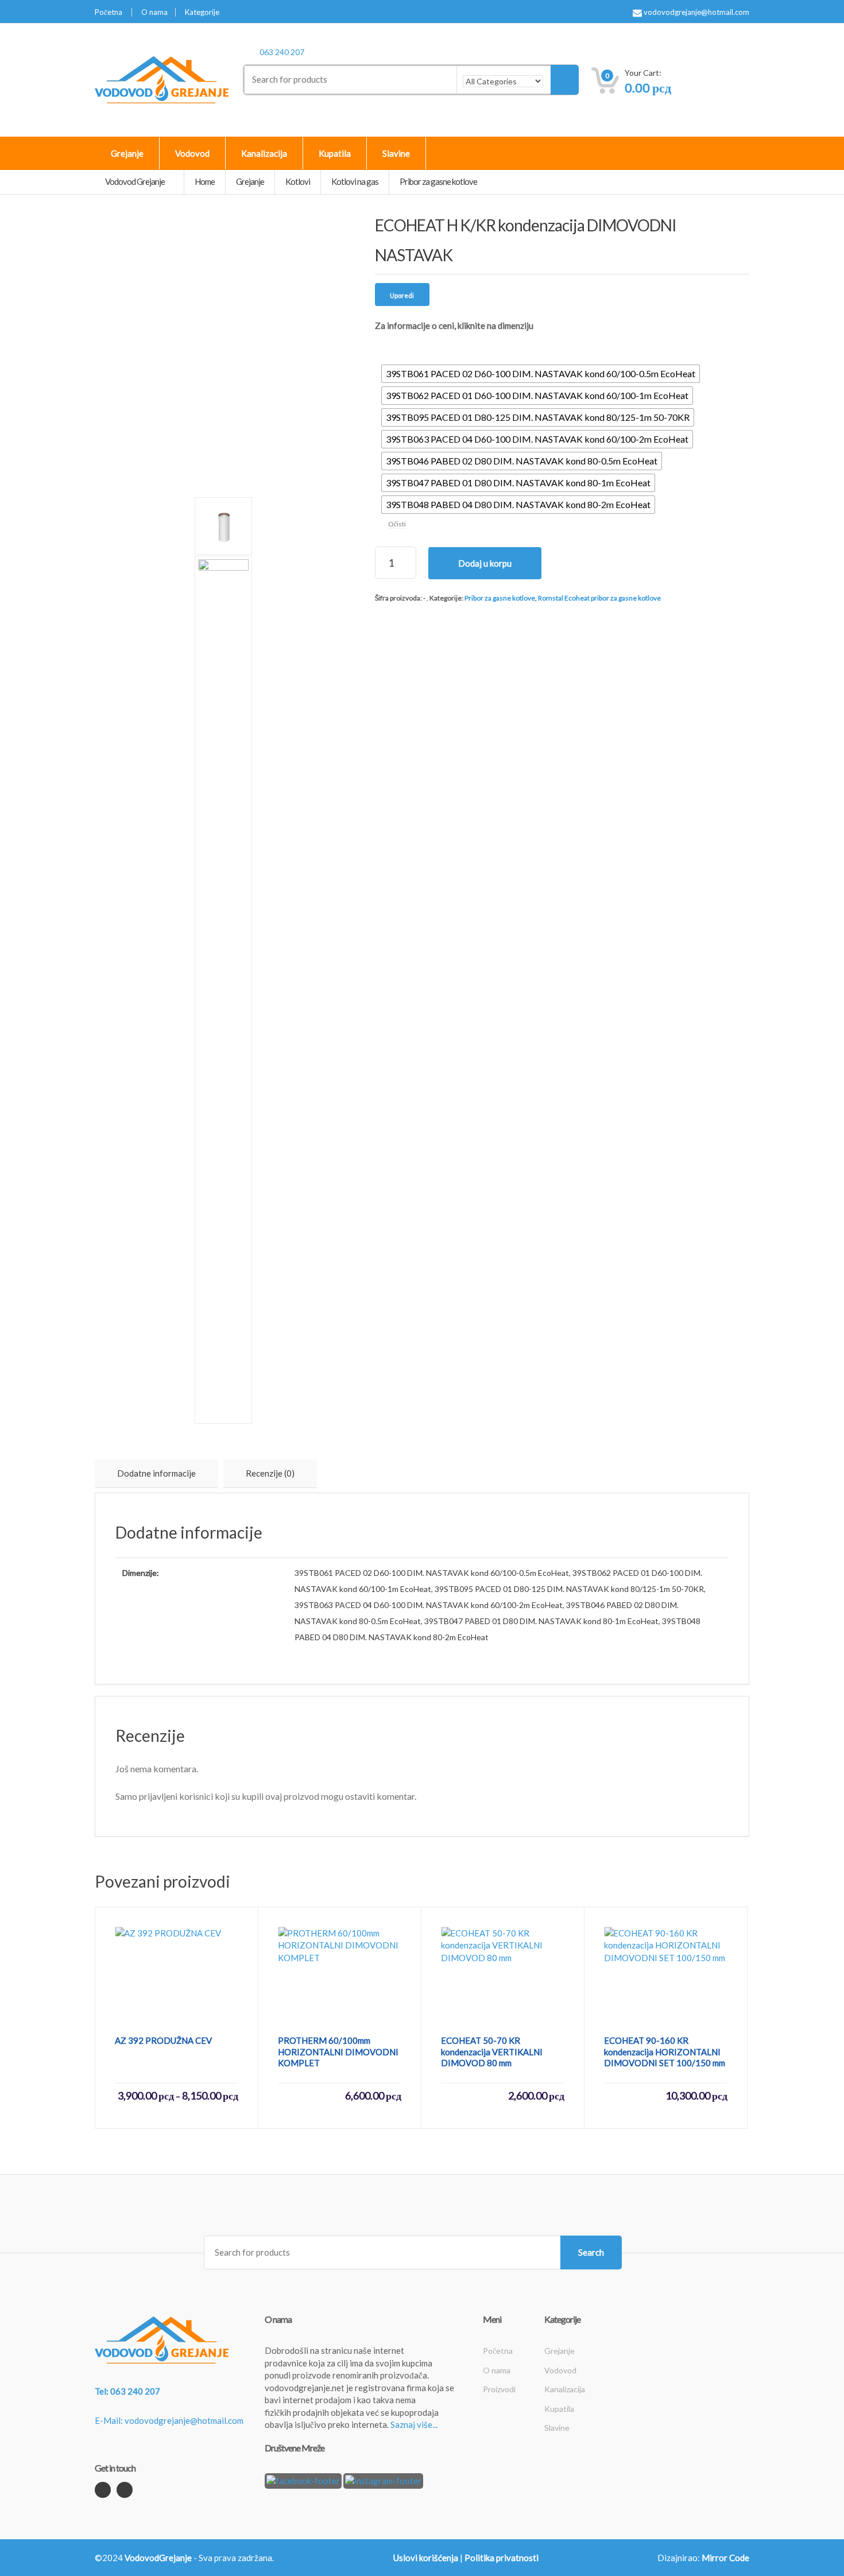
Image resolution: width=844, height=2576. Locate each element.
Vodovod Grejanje (135, 181)
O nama (154, 12)
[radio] (541, 374)
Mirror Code (725, 2558)
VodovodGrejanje (158, 2558)
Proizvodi (499, 2389)
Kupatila (335, 153)
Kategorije (202, 12)
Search (591, 2252)
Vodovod (192, 153)
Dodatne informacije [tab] (156, 1473)
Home (205, 181)
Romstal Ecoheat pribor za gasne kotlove (599, 598)
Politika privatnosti (502, 2558)
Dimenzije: (396, 348)
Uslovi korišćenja (426, 2558)
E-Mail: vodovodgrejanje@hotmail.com (169, 2420)
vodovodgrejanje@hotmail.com (696, 12)
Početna (109, 12)
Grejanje (127, 153)
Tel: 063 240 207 (127, 2391)
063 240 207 (282, 52)
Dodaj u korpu (485, 563)
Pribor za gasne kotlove (500, 598)
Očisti (397, 524)
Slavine (396, 153)
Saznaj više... (414, 2424)
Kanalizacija (264, 153)
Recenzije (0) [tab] (270, 1473)
